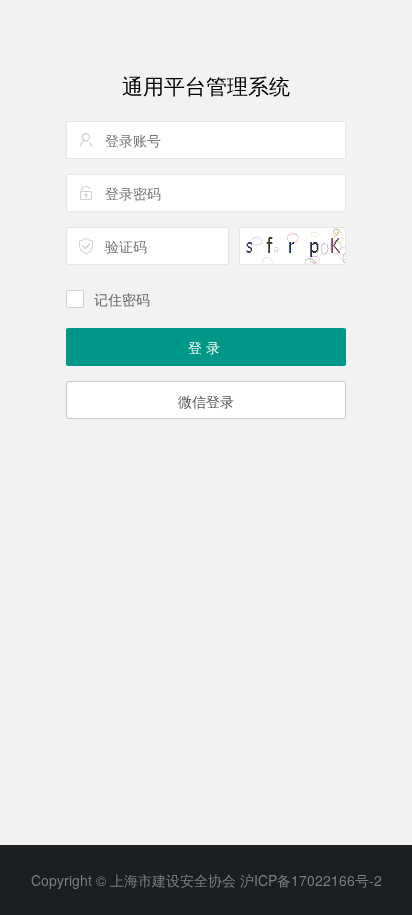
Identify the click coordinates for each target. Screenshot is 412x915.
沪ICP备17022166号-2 (311, 880)
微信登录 (206, 401)
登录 (206, 347)
